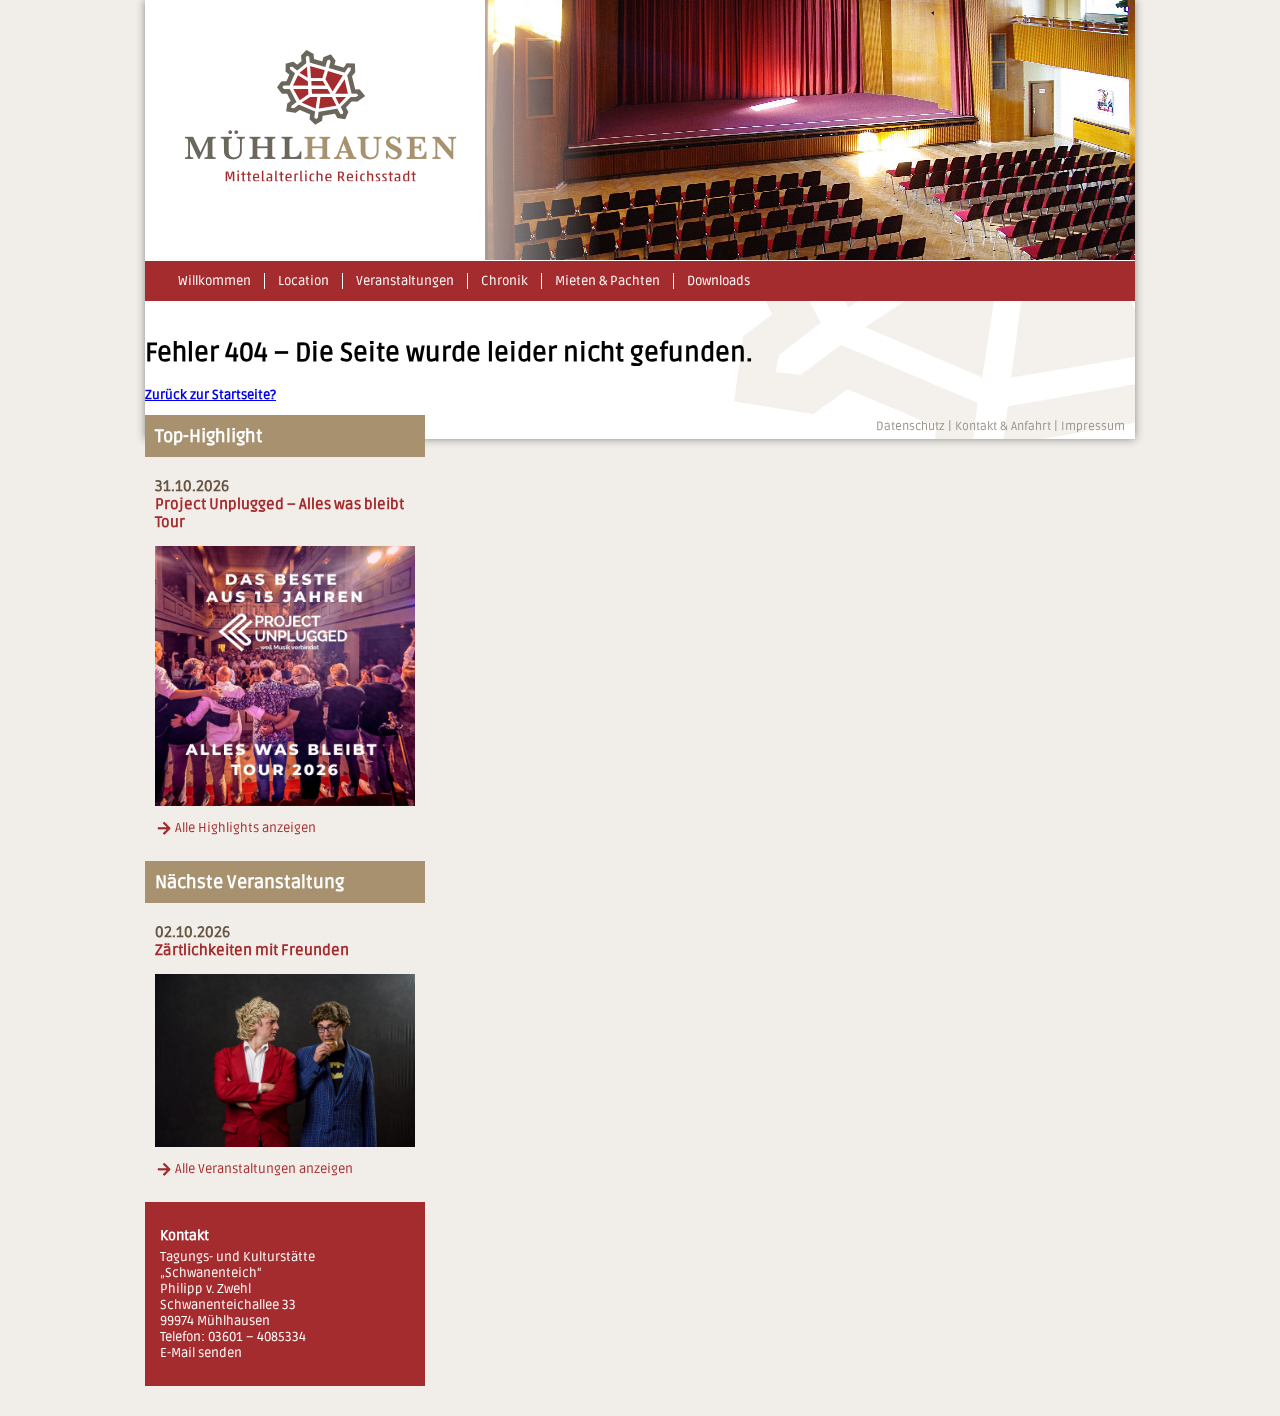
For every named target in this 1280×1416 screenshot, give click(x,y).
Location (303, 281)
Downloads (718, 281)
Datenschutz (910, 426)
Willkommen (214, 281)
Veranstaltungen (405, 281)
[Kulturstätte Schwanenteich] (321, 178)
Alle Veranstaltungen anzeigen (264, 1169)
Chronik (504, 281)
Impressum (1093, 426)
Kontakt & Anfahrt (1003, 426)
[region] (810, 130)
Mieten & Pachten (607, 281)
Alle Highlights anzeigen (245, 828)
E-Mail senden (201, 1353)
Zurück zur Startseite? (210, 395)
